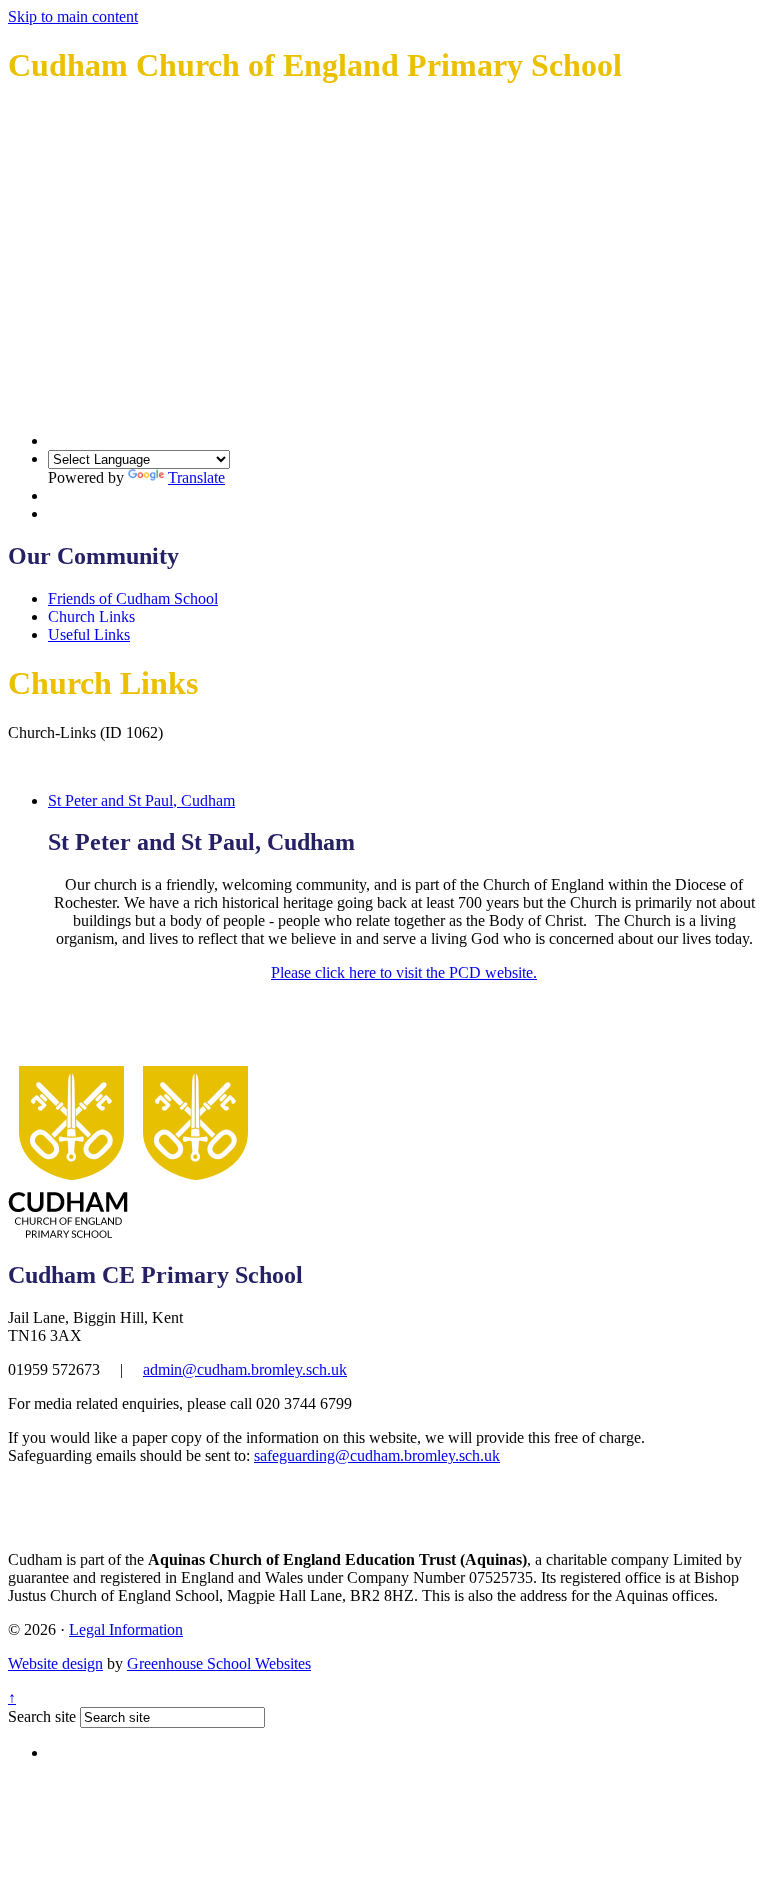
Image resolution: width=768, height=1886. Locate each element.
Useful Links (89, 634)
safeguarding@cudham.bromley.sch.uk (377, 1455)
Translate (196, 477)
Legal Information (126, 1629)
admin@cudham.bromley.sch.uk (245, 1369)
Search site (42, 1716)
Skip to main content (73, 16)
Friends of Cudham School (133, 598)
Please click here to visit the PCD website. (404, 972)
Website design (55, 1663)
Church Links (91, 616)
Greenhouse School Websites (219, 1663)
